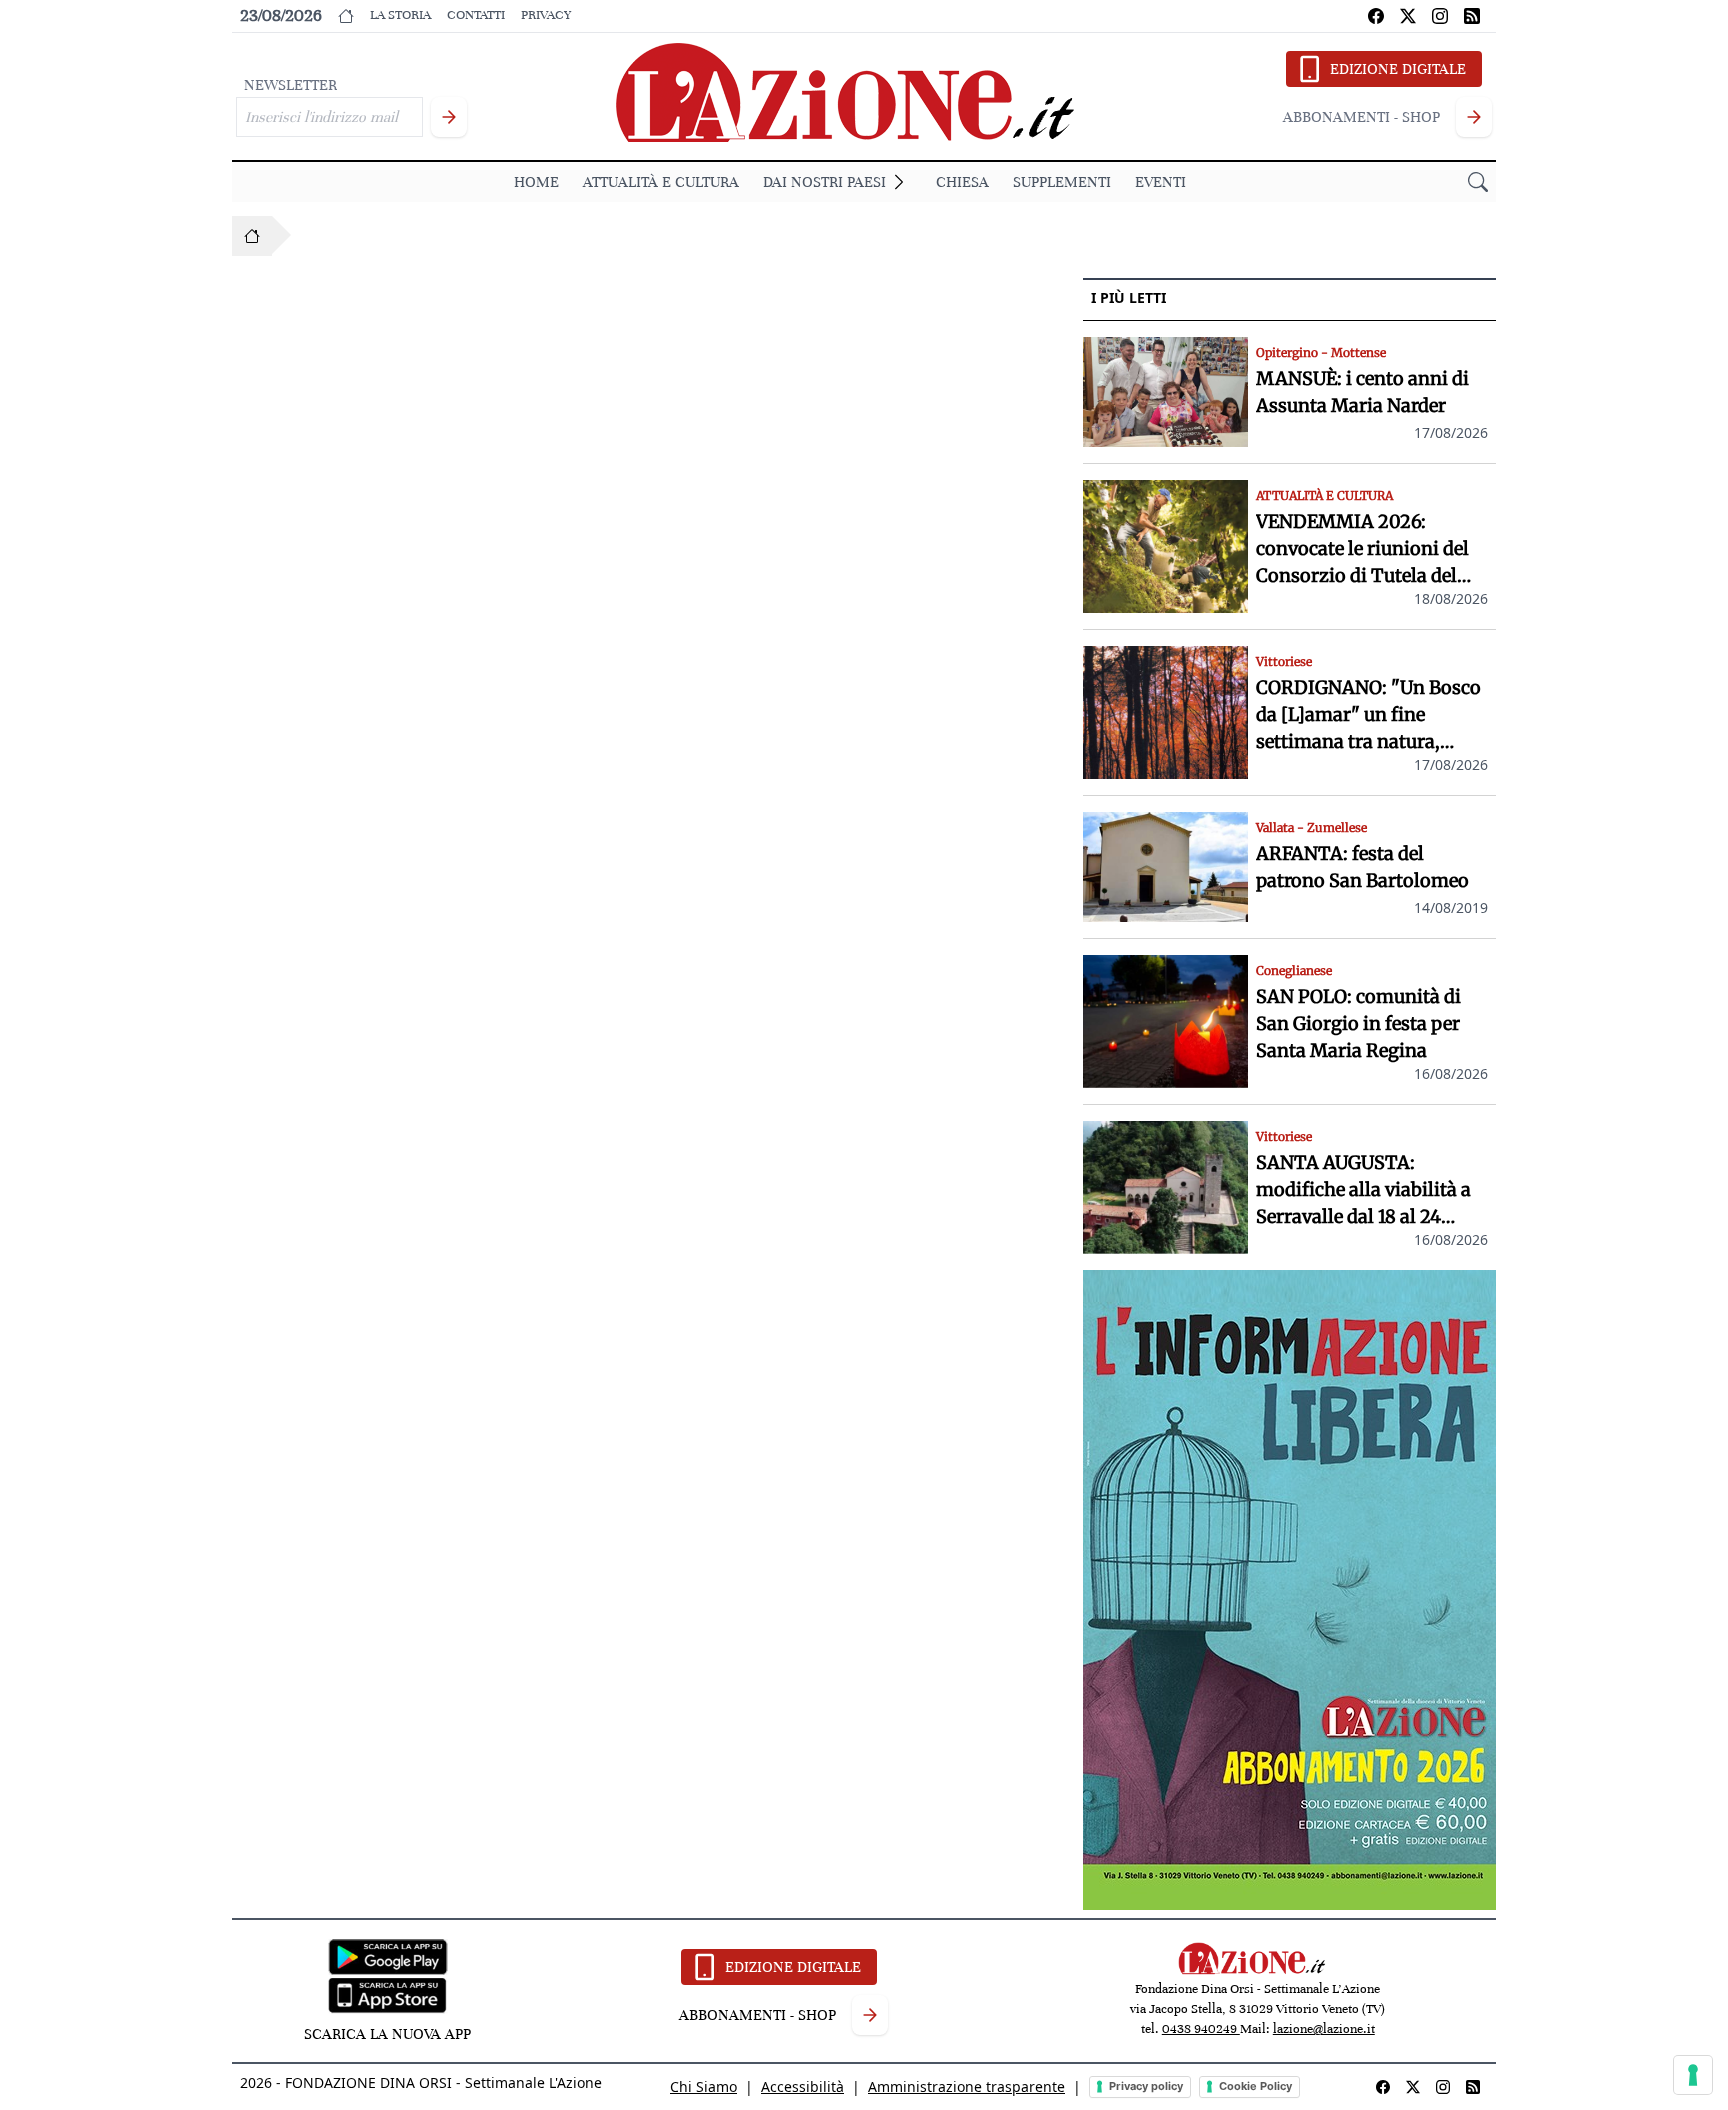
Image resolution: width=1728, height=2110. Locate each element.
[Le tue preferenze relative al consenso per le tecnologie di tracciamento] (1693, 2075)
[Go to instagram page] (1440, 16)
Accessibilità (802, 2086)
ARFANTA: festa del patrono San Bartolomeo (1362, 867)
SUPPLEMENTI (1062, 182)
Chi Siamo (703, 2086)
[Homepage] (252, 236)
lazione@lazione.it (1324, 2029)
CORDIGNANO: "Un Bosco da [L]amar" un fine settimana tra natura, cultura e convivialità (1368, 715)
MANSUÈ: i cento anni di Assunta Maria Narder (1362, 392)
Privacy (546, 15)
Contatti (476, 15)
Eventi (1160, 182)
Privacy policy (1146, 2086)
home (536, 182)
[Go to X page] (1408, 16)
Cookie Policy (1255, 2086)
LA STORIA (400, 15)
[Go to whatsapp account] (1472, 16)
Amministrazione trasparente (966, 2086)
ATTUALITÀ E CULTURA (661, 182)
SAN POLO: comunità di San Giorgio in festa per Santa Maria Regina (1358, 1023)
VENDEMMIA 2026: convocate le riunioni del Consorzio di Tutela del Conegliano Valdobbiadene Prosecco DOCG (1372, 549)
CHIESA (962, 182)
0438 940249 (1201, 2029)
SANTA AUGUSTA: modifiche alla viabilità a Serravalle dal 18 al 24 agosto (1363, 1190)
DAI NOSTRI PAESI (824, 182)
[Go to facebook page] (1376, 16)
